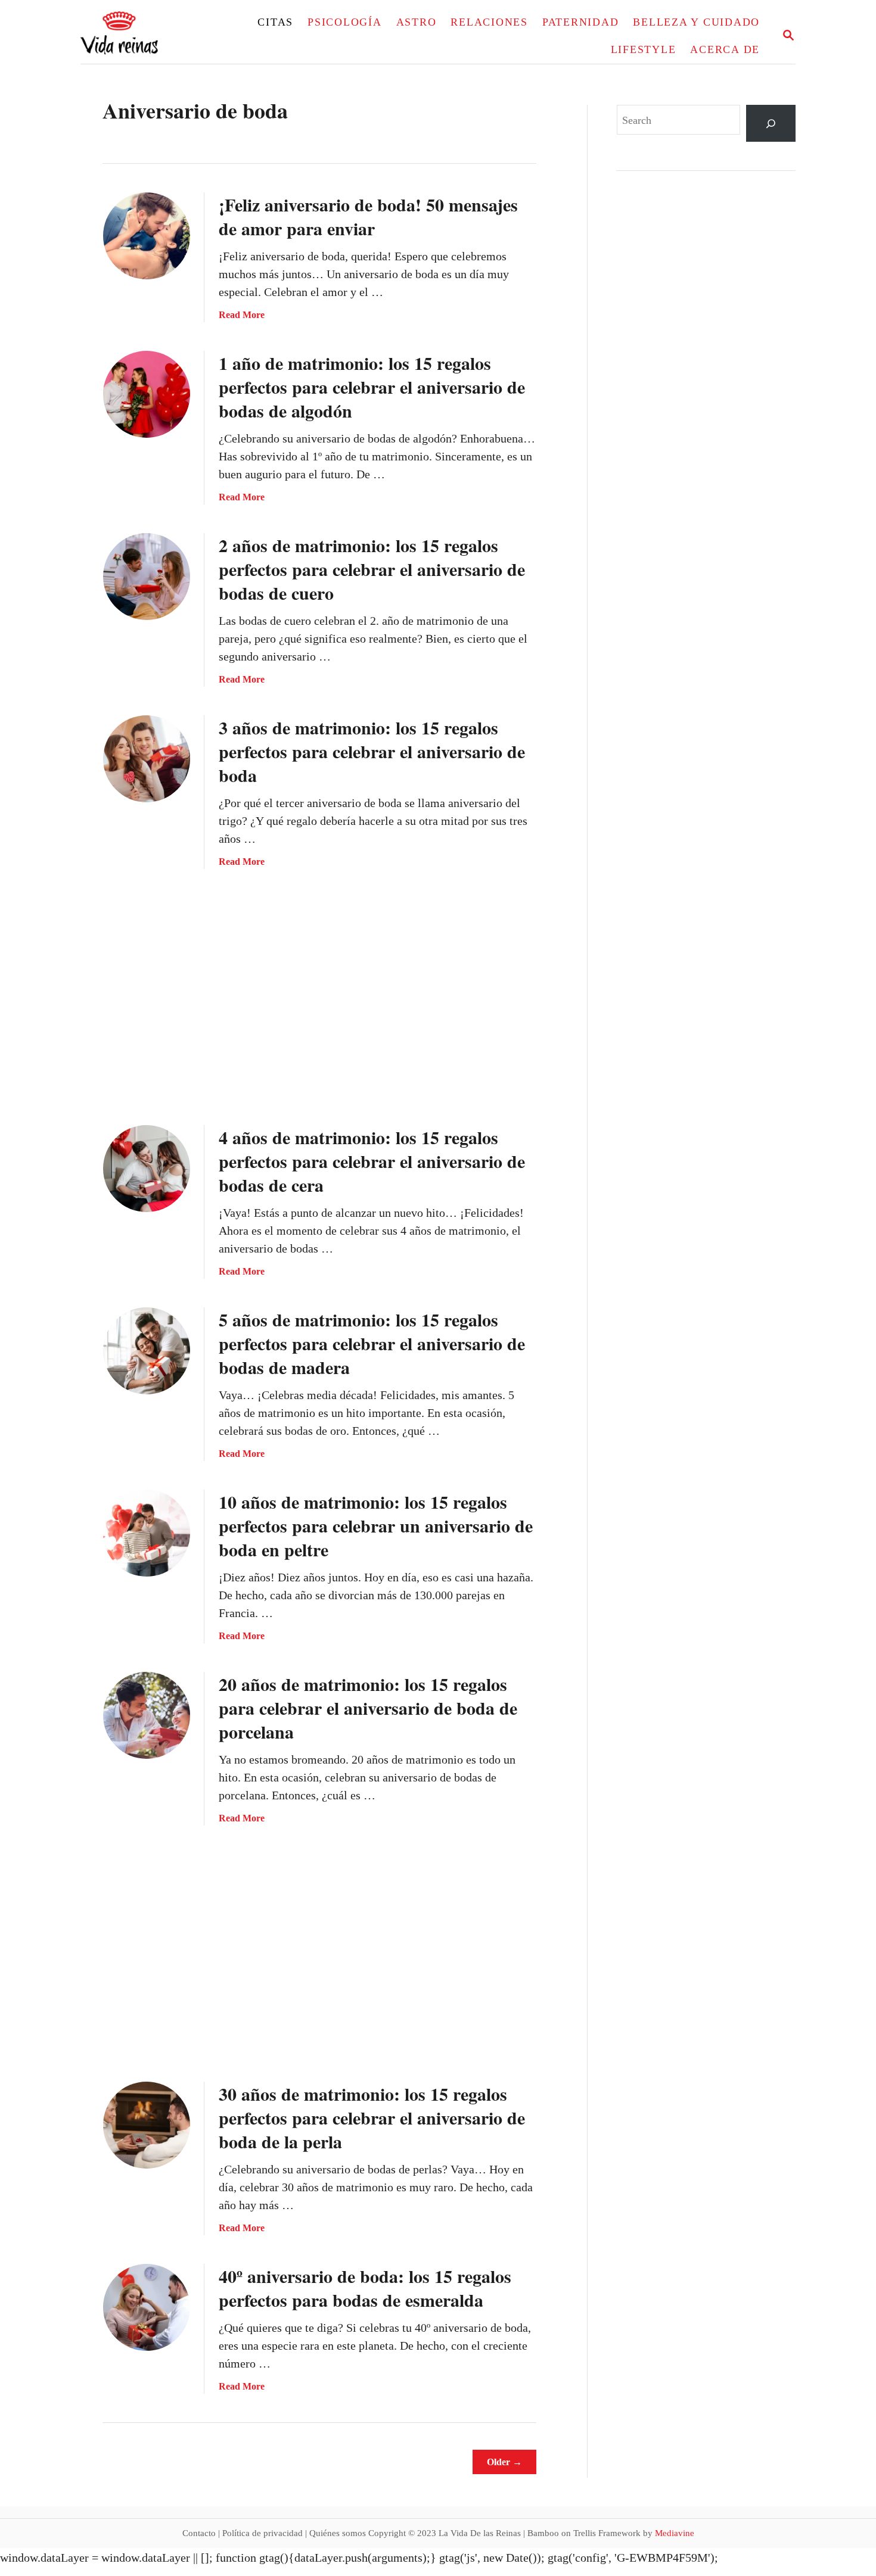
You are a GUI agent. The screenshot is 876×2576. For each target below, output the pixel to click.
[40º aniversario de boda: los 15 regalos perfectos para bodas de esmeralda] (147, 2307)
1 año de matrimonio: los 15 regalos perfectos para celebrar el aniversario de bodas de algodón (372, 387)
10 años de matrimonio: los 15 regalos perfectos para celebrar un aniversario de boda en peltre (376, 1525)
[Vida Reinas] (152, 37)
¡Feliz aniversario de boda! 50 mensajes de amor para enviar (368, 216)
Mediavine (675, 2533)
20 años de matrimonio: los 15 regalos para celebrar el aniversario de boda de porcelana (368, 1708)
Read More (242, 315)
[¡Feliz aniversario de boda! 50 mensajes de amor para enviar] (147, 236)
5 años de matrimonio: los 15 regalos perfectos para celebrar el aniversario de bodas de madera (372, 1343)
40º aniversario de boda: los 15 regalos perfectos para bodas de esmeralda (365, 2288)
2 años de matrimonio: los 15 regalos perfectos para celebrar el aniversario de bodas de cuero (372, 569)
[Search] (771, 124)
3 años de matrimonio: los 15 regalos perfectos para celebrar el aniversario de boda (372, 751)
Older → (504, 2462)
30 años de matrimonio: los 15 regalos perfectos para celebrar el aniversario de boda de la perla (372, 2117)
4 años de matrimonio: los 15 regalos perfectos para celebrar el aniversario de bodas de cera (372, 1161)
